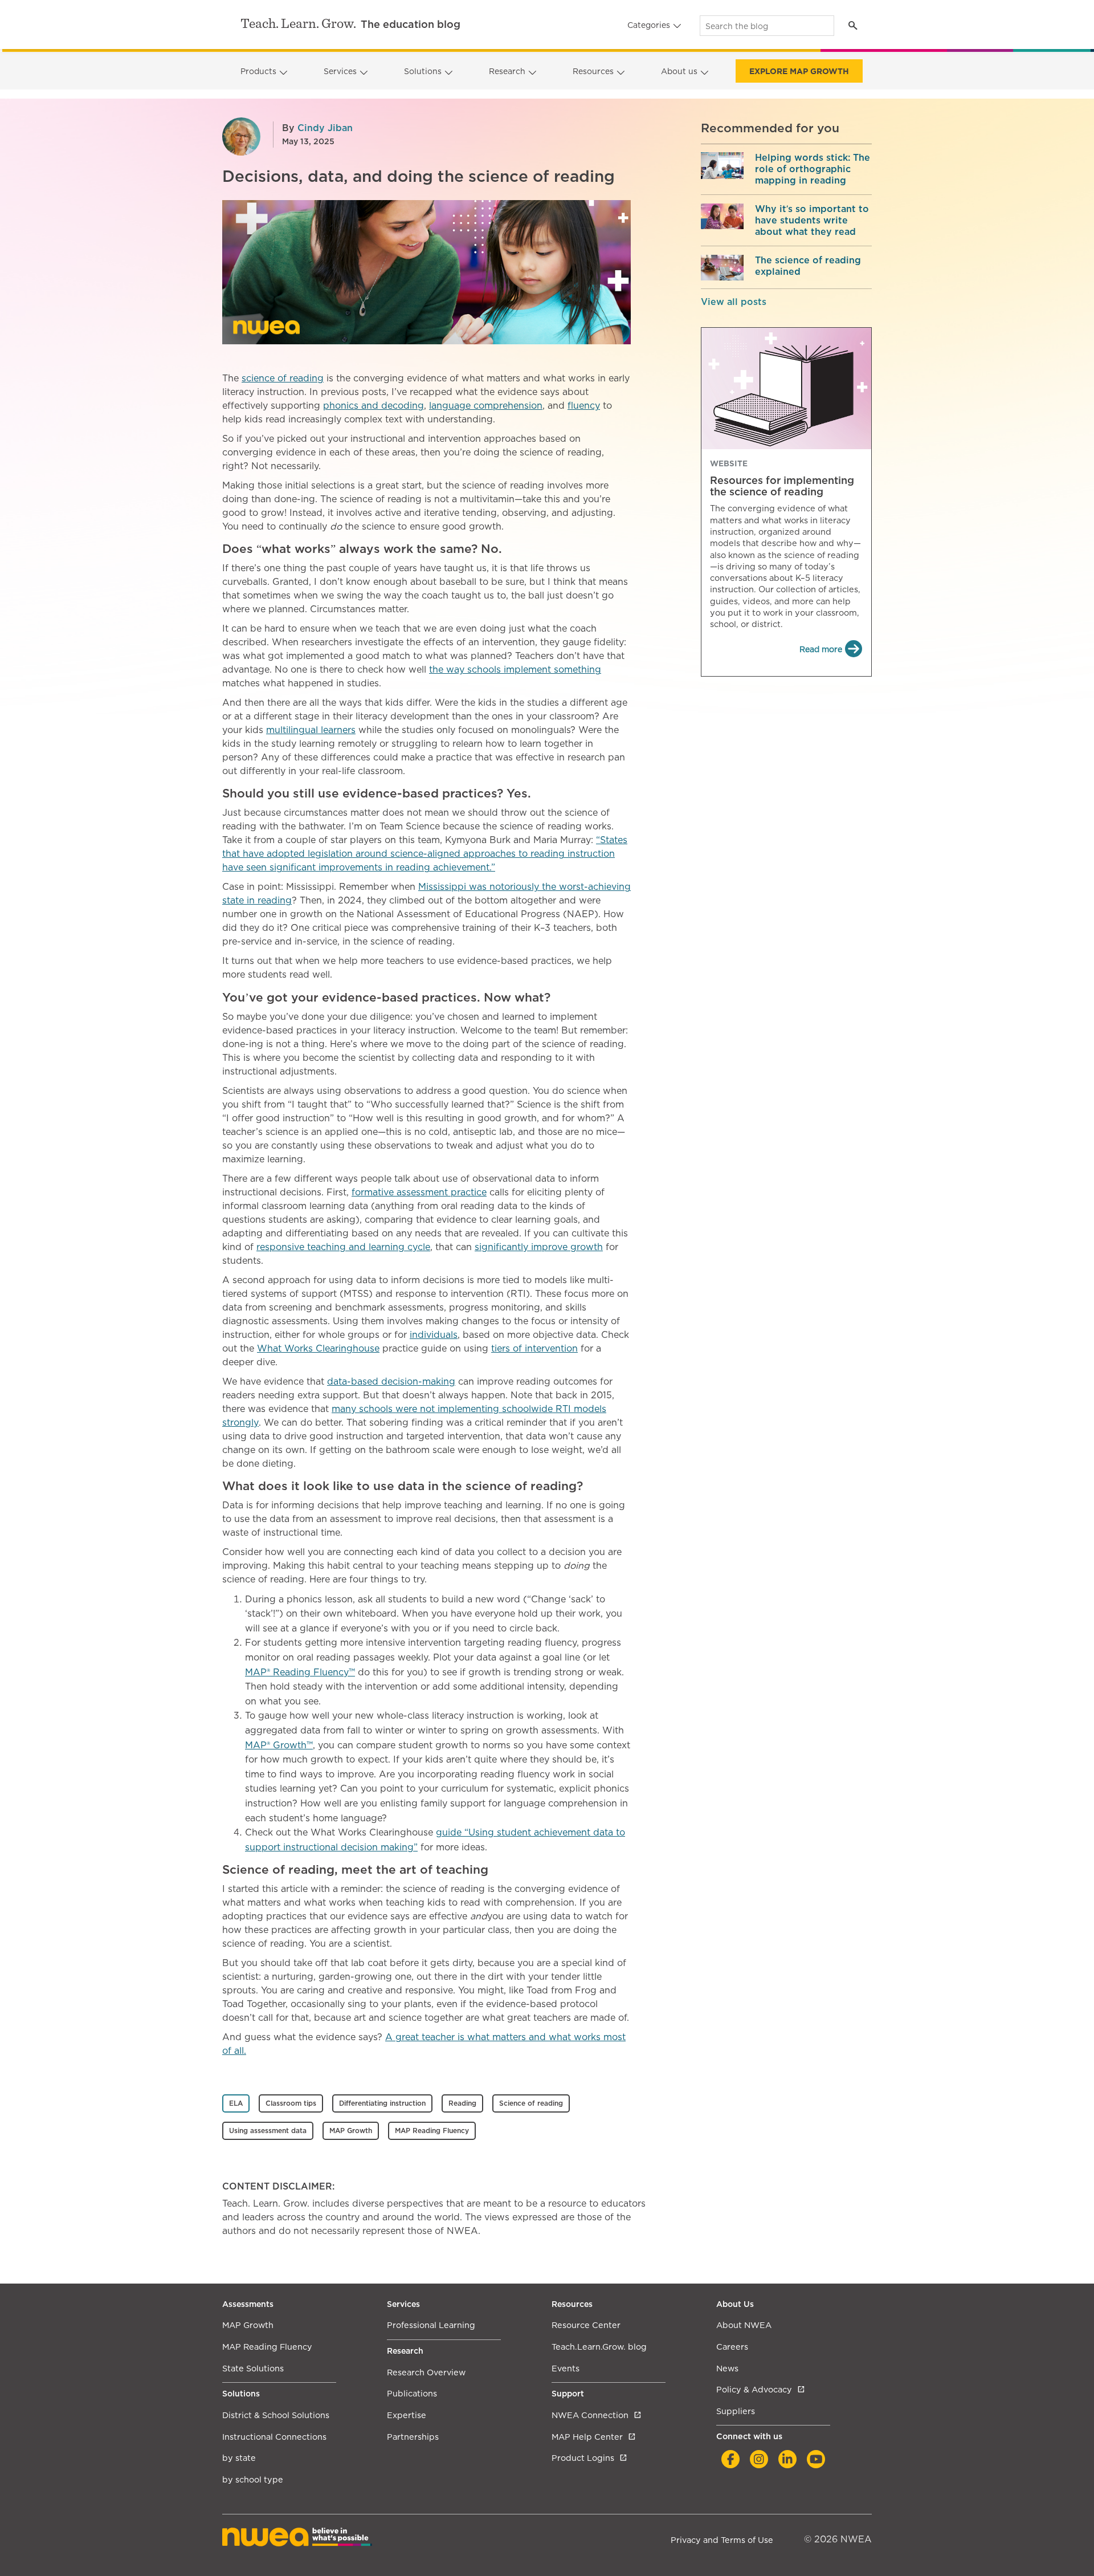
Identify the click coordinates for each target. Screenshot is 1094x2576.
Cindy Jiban (325, 128)
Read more (821, 649)
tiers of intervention (534, 1348)
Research (507, 71)
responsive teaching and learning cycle (343, 1247)
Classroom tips (291, 2103)
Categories (649, 25)
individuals (434, 1335)
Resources (593, 71)
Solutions (423, 71)
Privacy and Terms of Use (722, 2540)
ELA (236, 2103)
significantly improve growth (539, 1247)
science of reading (283, 378)
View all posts (734, 302)
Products (258, 71)
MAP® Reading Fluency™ (300, 1672)
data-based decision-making (391, 1381)
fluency (584, 406)
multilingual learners (311, 730)
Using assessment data (268, 2131)
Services (340, 71)
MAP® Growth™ (279, 1745)
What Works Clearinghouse (318, 1348)
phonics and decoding (373, 406)
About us (679, 71)
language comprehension (486, 406)
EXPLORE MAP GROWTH (799, 71)
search (853, 25)
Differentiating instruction (382, 2103)
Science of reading (531, 2103)
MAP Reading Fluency (432, 2131)
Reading (462, 2103)
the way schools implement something (515, 670)
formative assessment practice (419, 1192)
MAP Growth (351, 2131)
